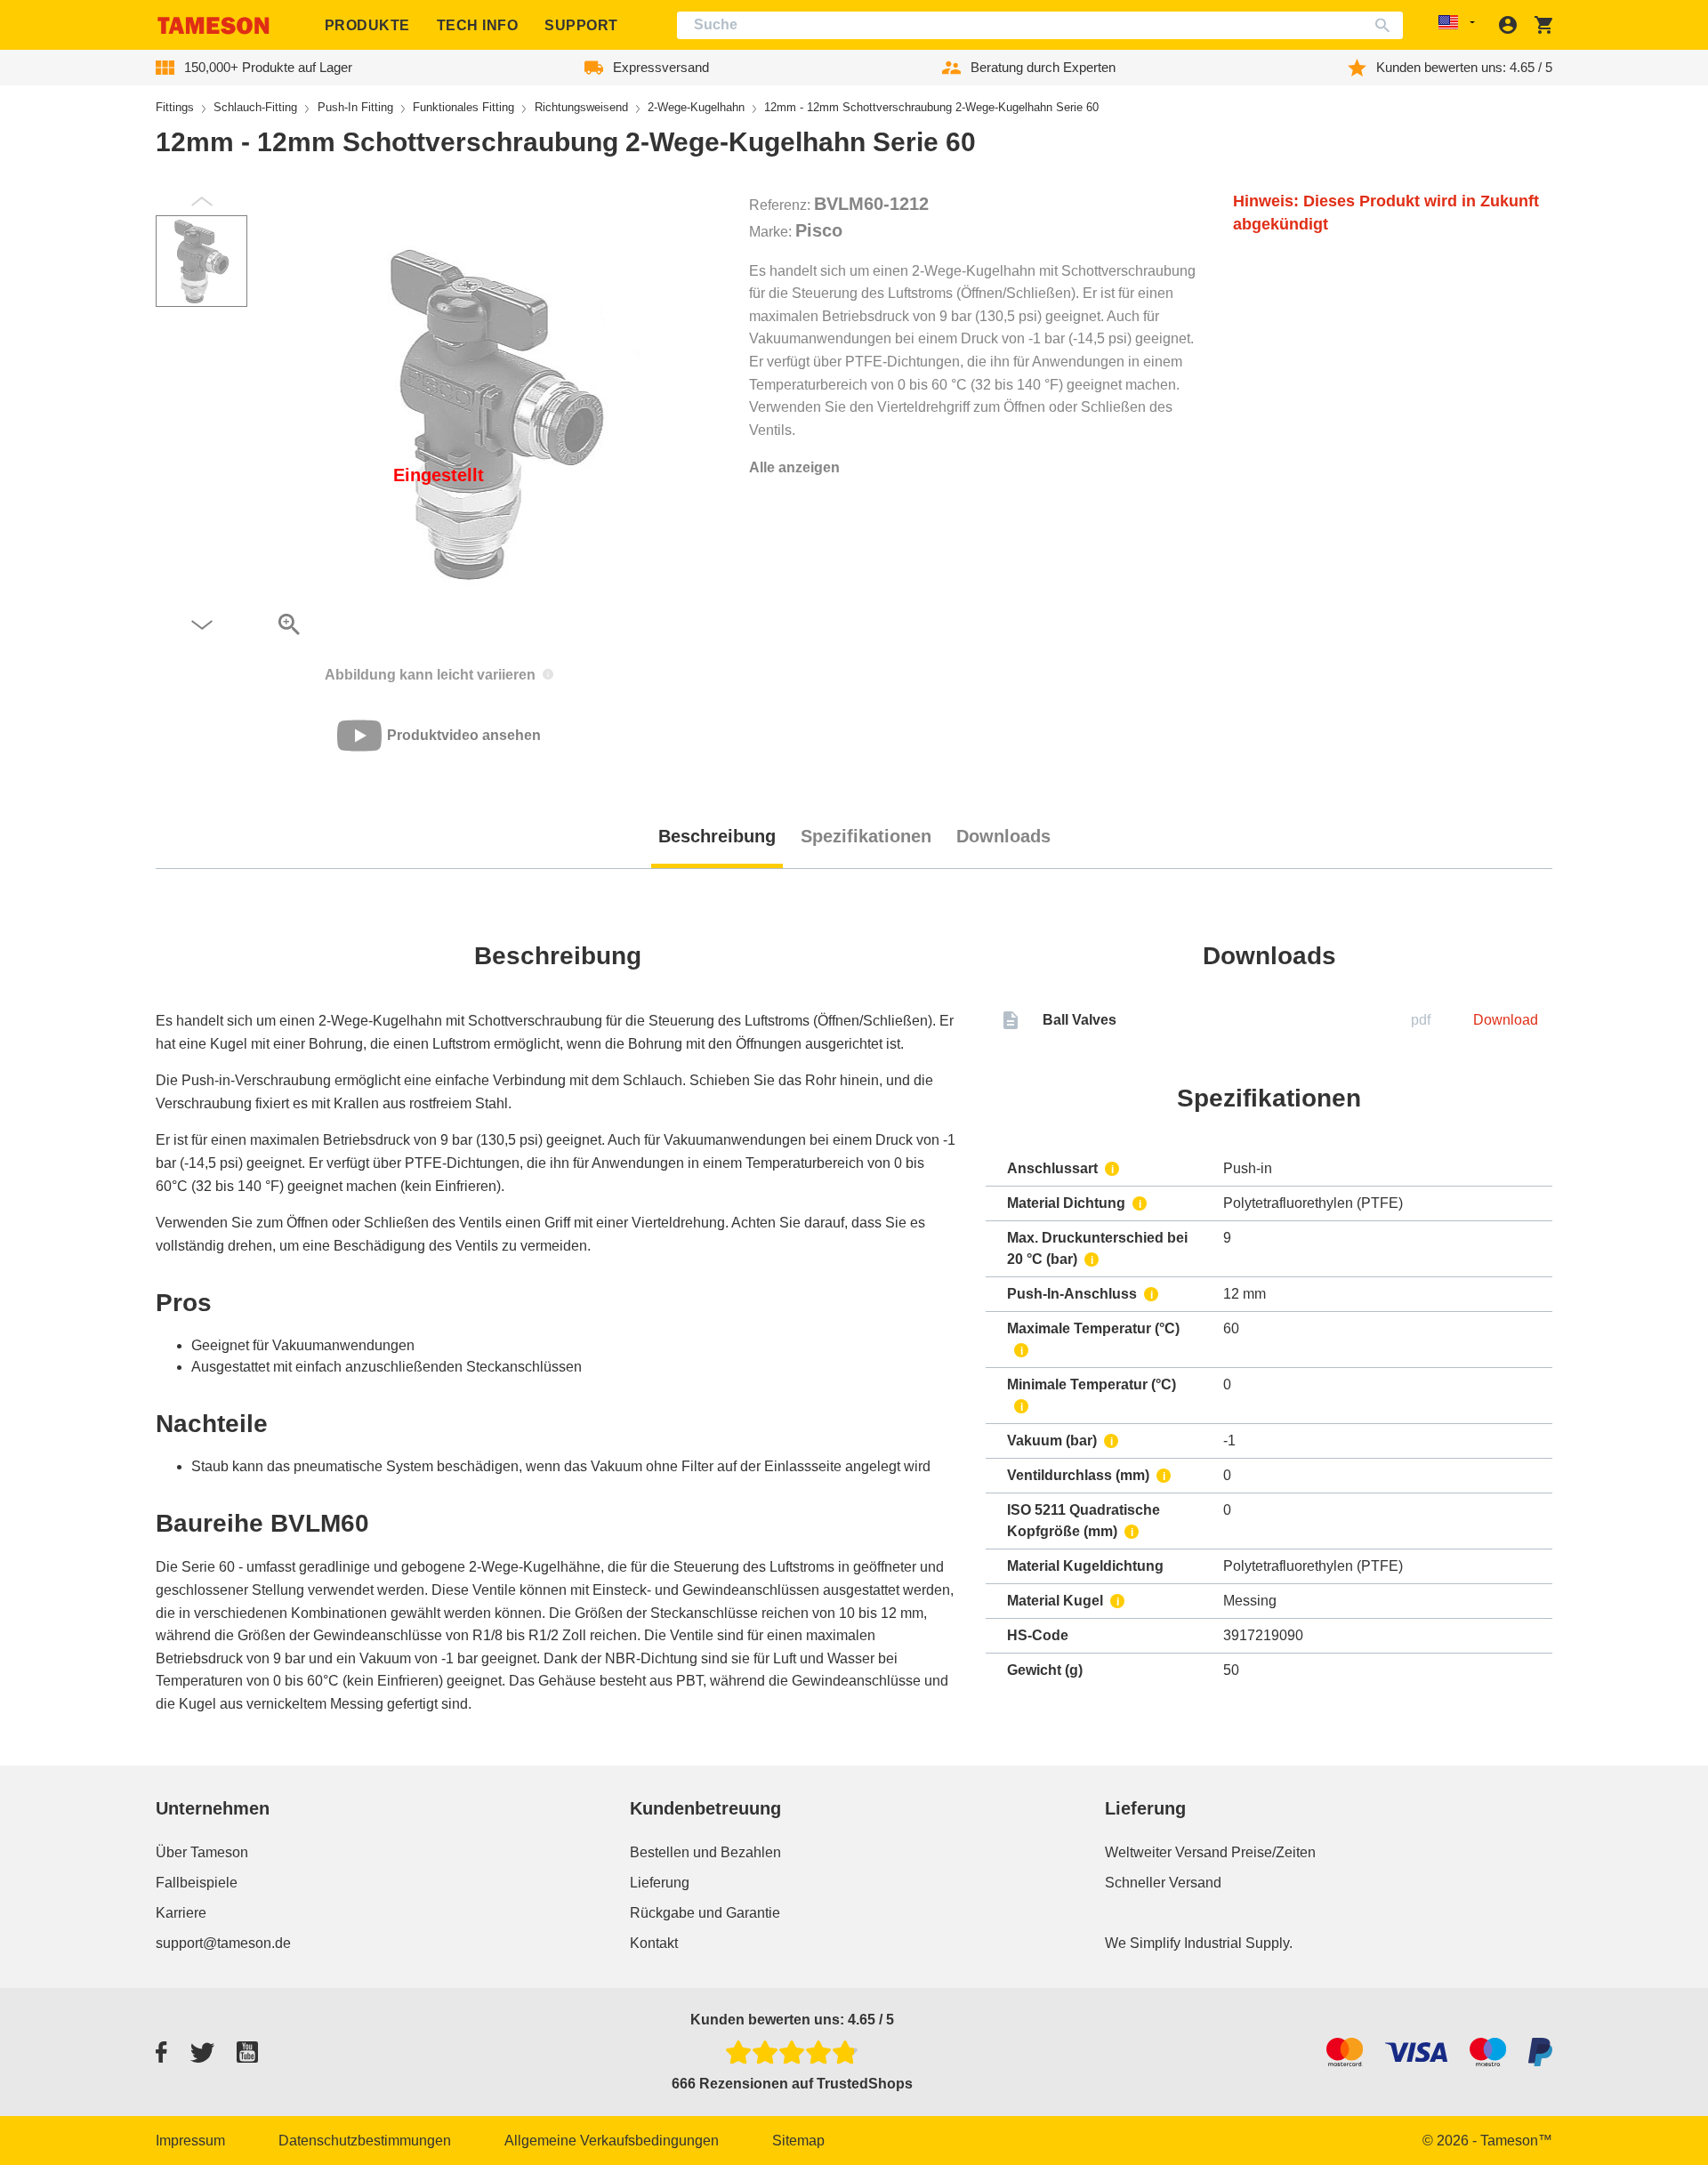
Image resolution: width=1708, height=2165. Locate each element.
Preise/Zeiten (1273, 1852)
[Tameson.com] (213, 25)
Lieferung (660, 1883)
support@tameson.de (223, 1943)
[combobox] (1040, 25)
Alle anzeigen (794, 467)
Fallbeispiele (197, 1883)
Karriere (181, 1913)
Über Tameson (202, 1852)
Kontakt (654, 1943)
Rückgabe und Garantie (705, 1913)
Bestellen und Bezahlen (705, 1852)
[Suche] (1386, 25)
